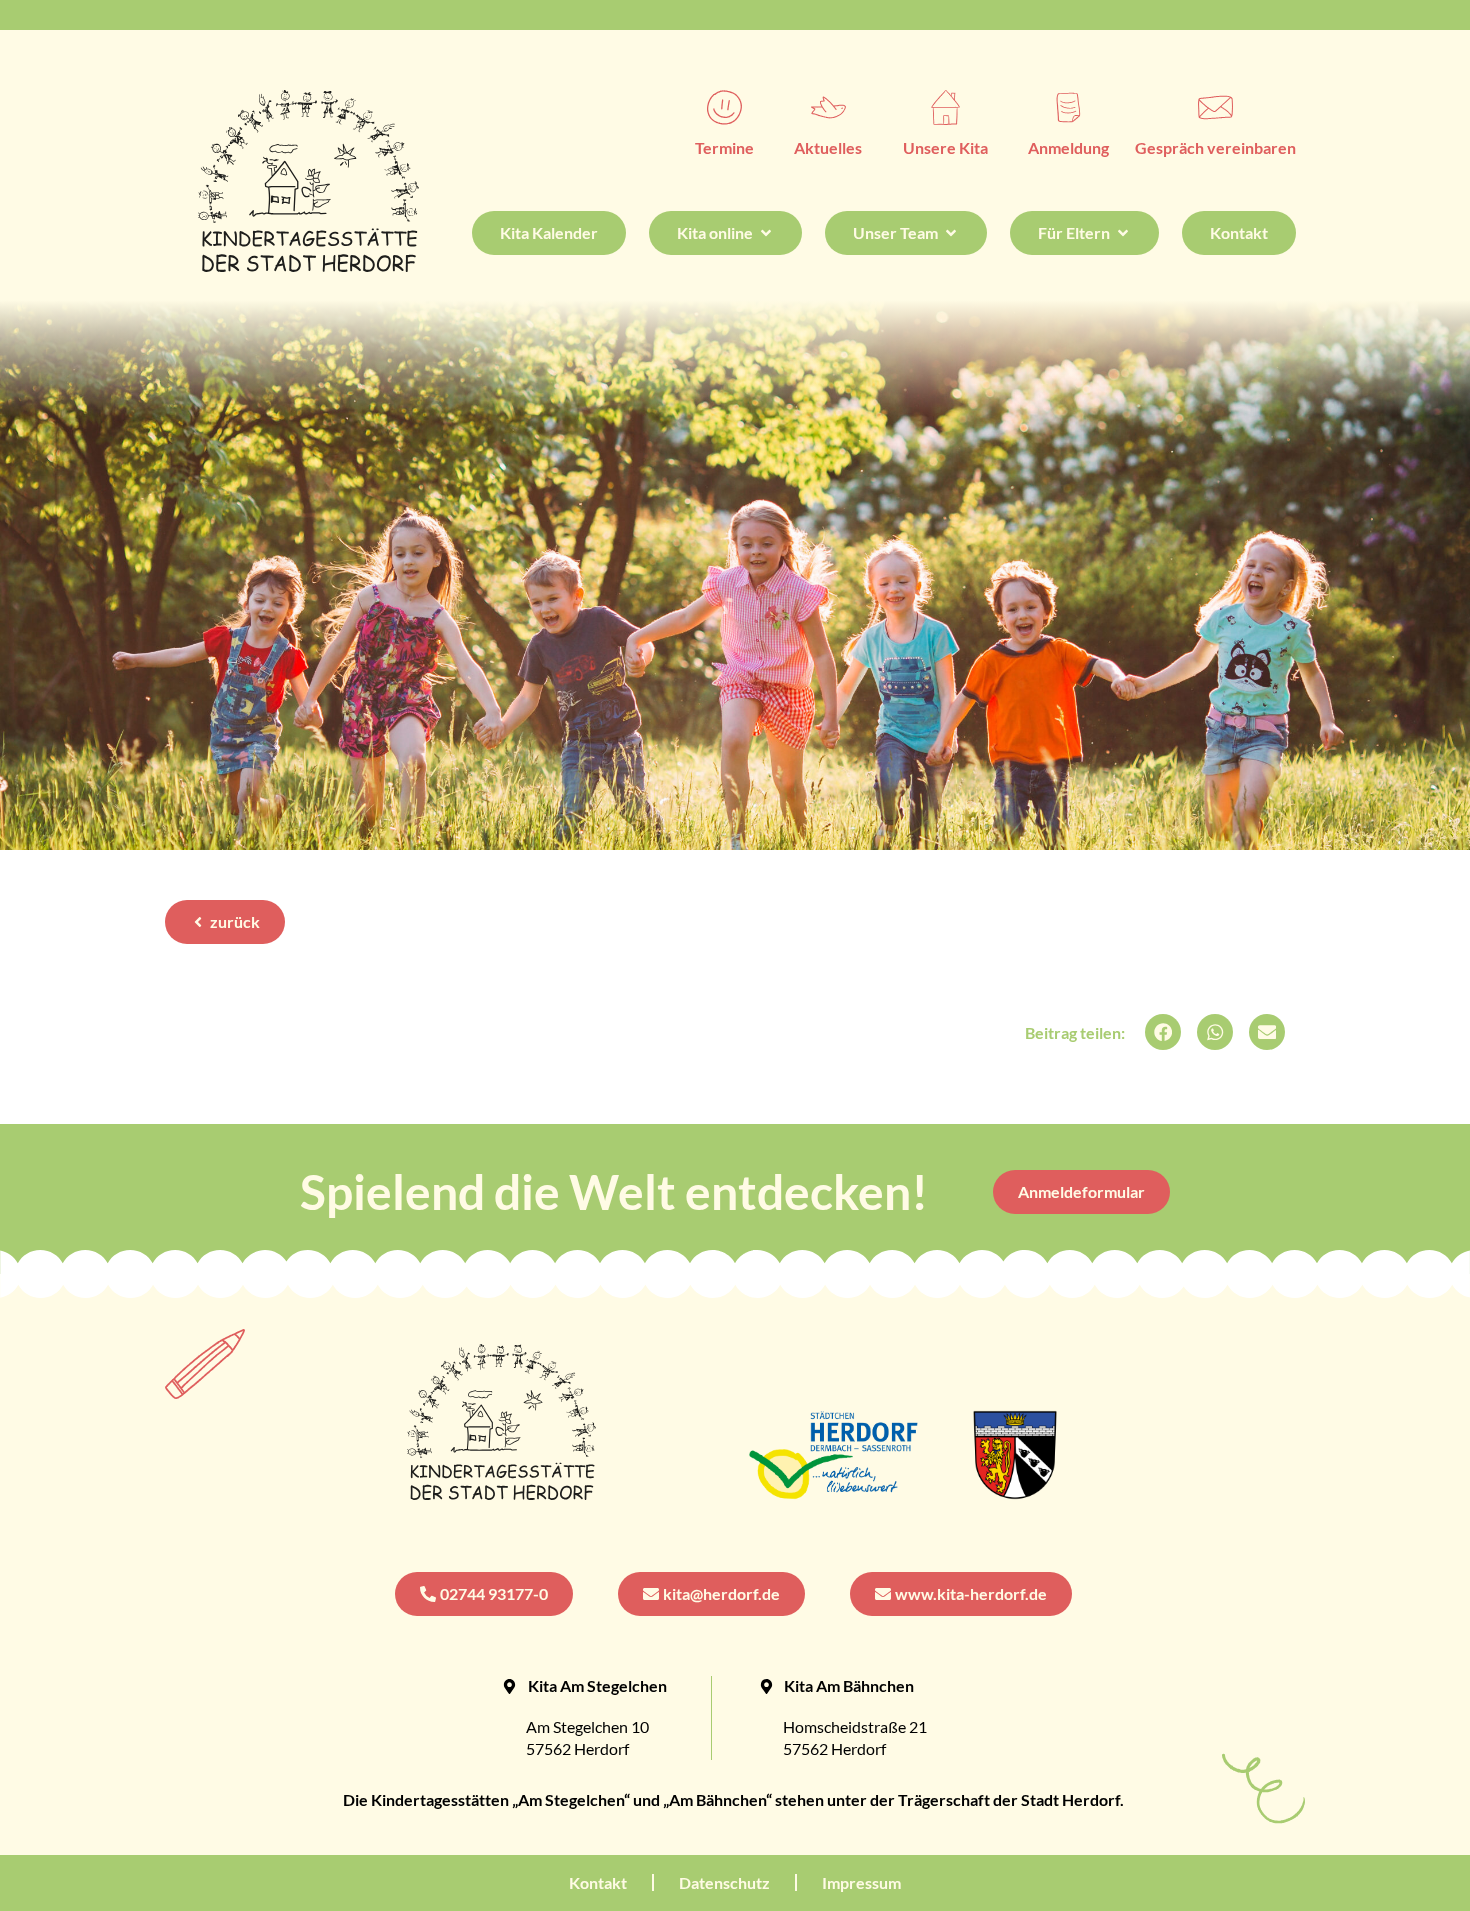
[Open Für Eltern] (1123, 233)
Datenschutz (724, 1882)
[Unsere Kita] (945, 107)
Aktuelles (828, 147)
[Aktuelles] (828, 107)
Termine (724, 147)
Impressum (861, 1882)
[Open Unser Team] (951, 233)
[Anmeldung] (1068, 107)
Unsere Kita (945, 147)
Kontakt (598, 1882)
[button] (1163, 1032)
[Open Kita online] (766, 233)
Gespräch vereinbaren (1215, 147)
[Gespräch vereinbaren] (1215, 107)
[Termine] (724, 107)
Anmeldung (1068, 147)
